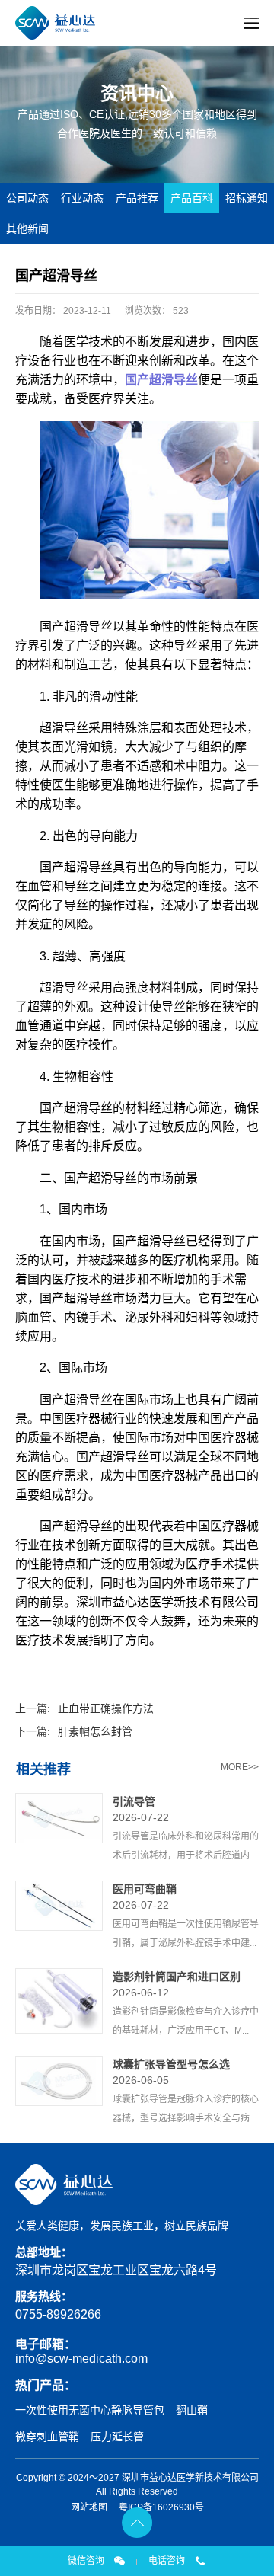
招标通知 (247, 198)
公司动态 (27, 198)
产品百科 (192, 198)
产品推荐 (137, 198)
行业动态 (82, 198)
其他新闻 (27, 229)
